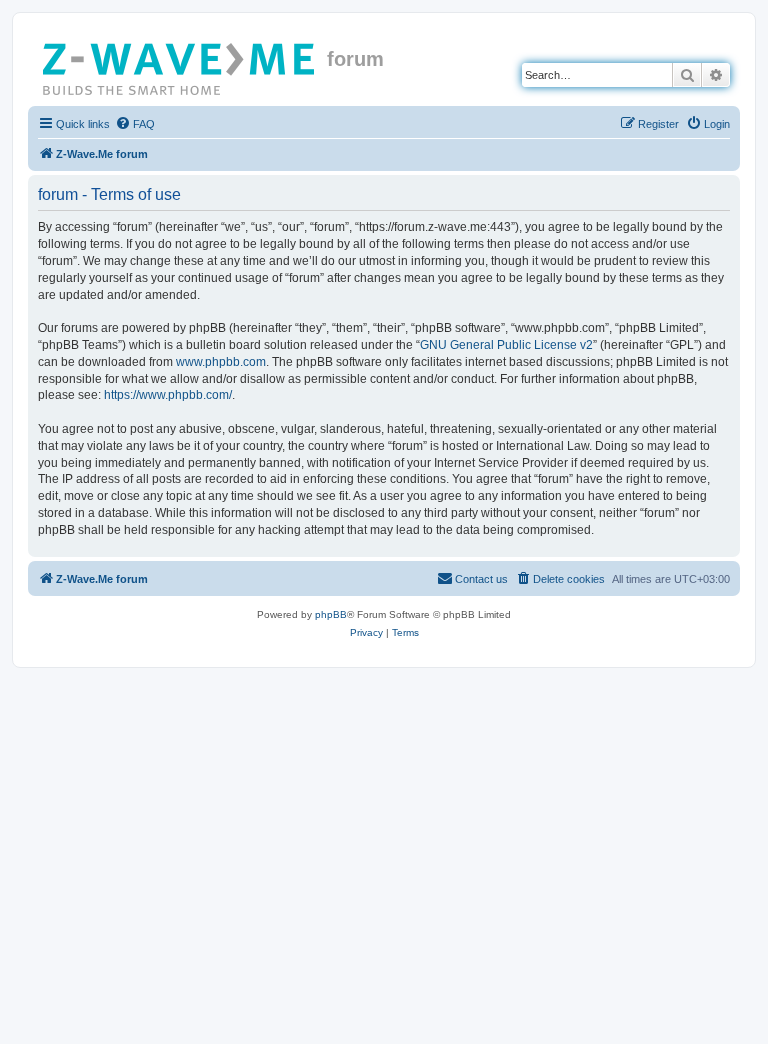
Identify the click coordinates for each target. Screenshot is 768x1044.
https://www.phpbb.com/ (168, 395)
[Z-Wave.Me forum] (180, 65)
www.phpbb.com (221, 362)
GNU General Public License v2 (506, 345)
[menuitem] (135, 124)
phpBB (331, 614)
